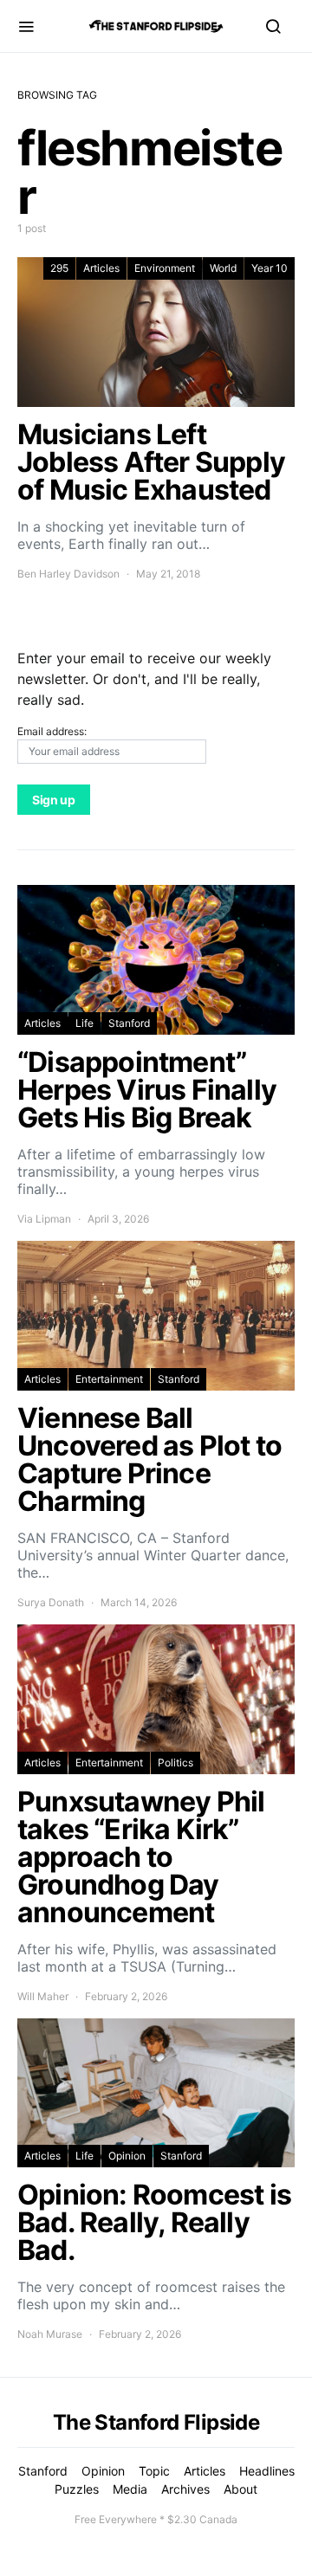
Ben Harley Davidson (68, 574)
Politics (175, 1763)
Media (130, 2489)
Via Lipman (44, 1219)
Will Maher (43, 1996)
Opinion (127, 2156)
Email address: (52, 731)
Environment (165, 268)
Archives (185, 2489)
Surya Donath (51, 1602)
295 (59, 268)
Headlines (267, 2471)
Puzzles (77, 2489)
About (240, 2489)
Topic (154, 2471)
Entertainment (109, 1379)
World (223, 268)
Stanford (129, 1023)
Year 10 (270, 268)
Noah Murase (50, 2334)
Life (84, 1023)
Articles (101, 268)
